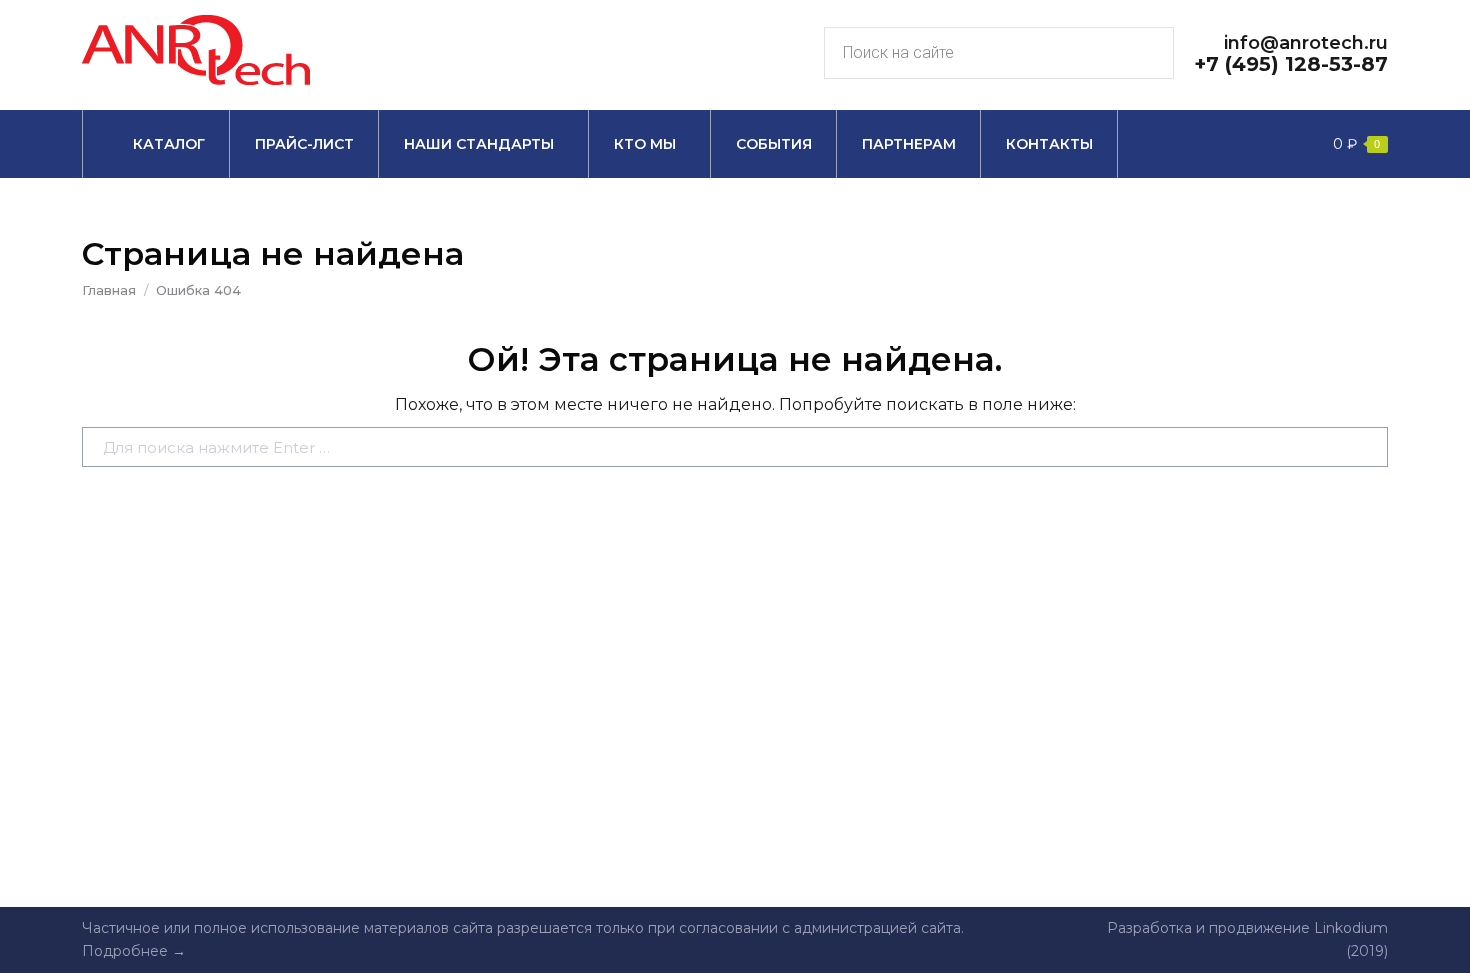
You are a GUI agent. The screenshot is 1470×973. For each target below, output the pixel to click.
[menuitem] (156, 144)
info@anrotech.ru (1306, 43)
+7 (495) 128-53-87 (1291, 64)
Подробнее (125, 951)
